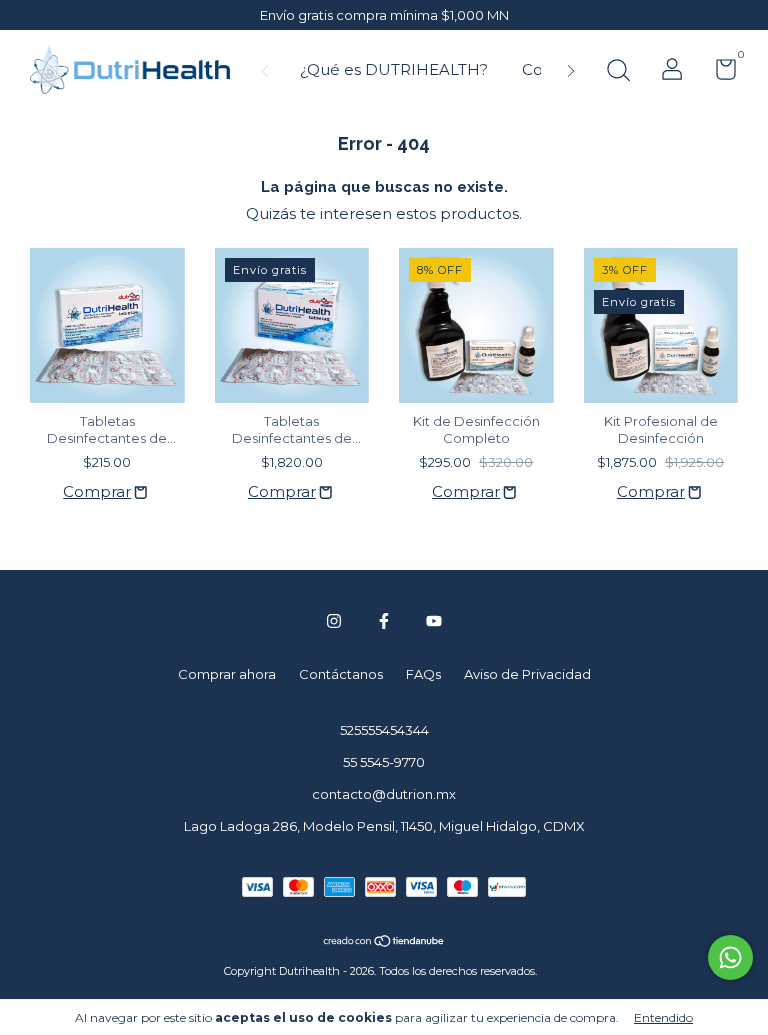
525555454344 (384, 730)
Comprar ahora (227, 674)
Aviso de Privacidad (527, 674)
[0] (718, 73)
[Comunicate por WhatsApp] (730, 957)
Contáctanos (341, 674)
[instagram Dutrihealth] (334, 621)
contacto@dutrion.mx (384, 794)
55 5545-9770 (384, 762)
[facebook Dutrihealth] (384, 621)
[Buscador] (618, 73)
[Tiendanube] (384, 942)
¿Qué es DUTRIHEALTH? (394, 69)
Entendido (663, 1017)
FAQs (423, 674)
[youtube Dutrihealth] (434, 621)
